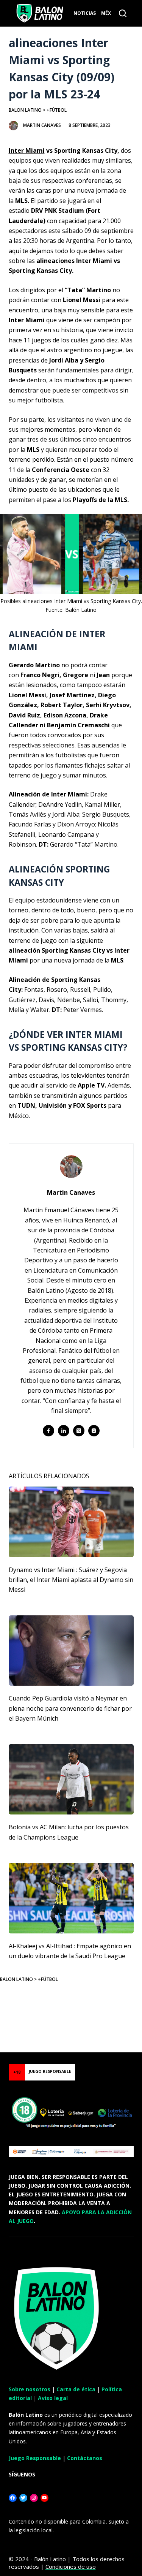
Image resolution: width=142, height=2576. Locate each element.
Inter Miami (27, 150)
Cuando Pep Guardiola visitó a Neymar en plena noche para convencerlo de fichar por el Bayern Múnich (70, 1708)
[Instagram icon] (94, 1431)
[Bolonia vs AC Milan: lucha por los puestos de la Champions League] (71, 1780)
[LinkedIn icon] (64, 1431)
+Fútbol (57, 110)
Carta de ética (76, 2389)
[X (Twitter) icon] (79, 1431)
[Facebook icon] (48, 1431)
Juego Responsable (35, 2458)
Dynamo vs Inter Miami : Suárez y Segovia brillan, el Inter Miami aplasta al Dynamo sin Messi (71, 1580)
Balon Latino (25, 110)
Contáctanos (85, 2458)
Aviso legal (53, 2398)
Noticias (85, 13)
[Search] (123, 13)
